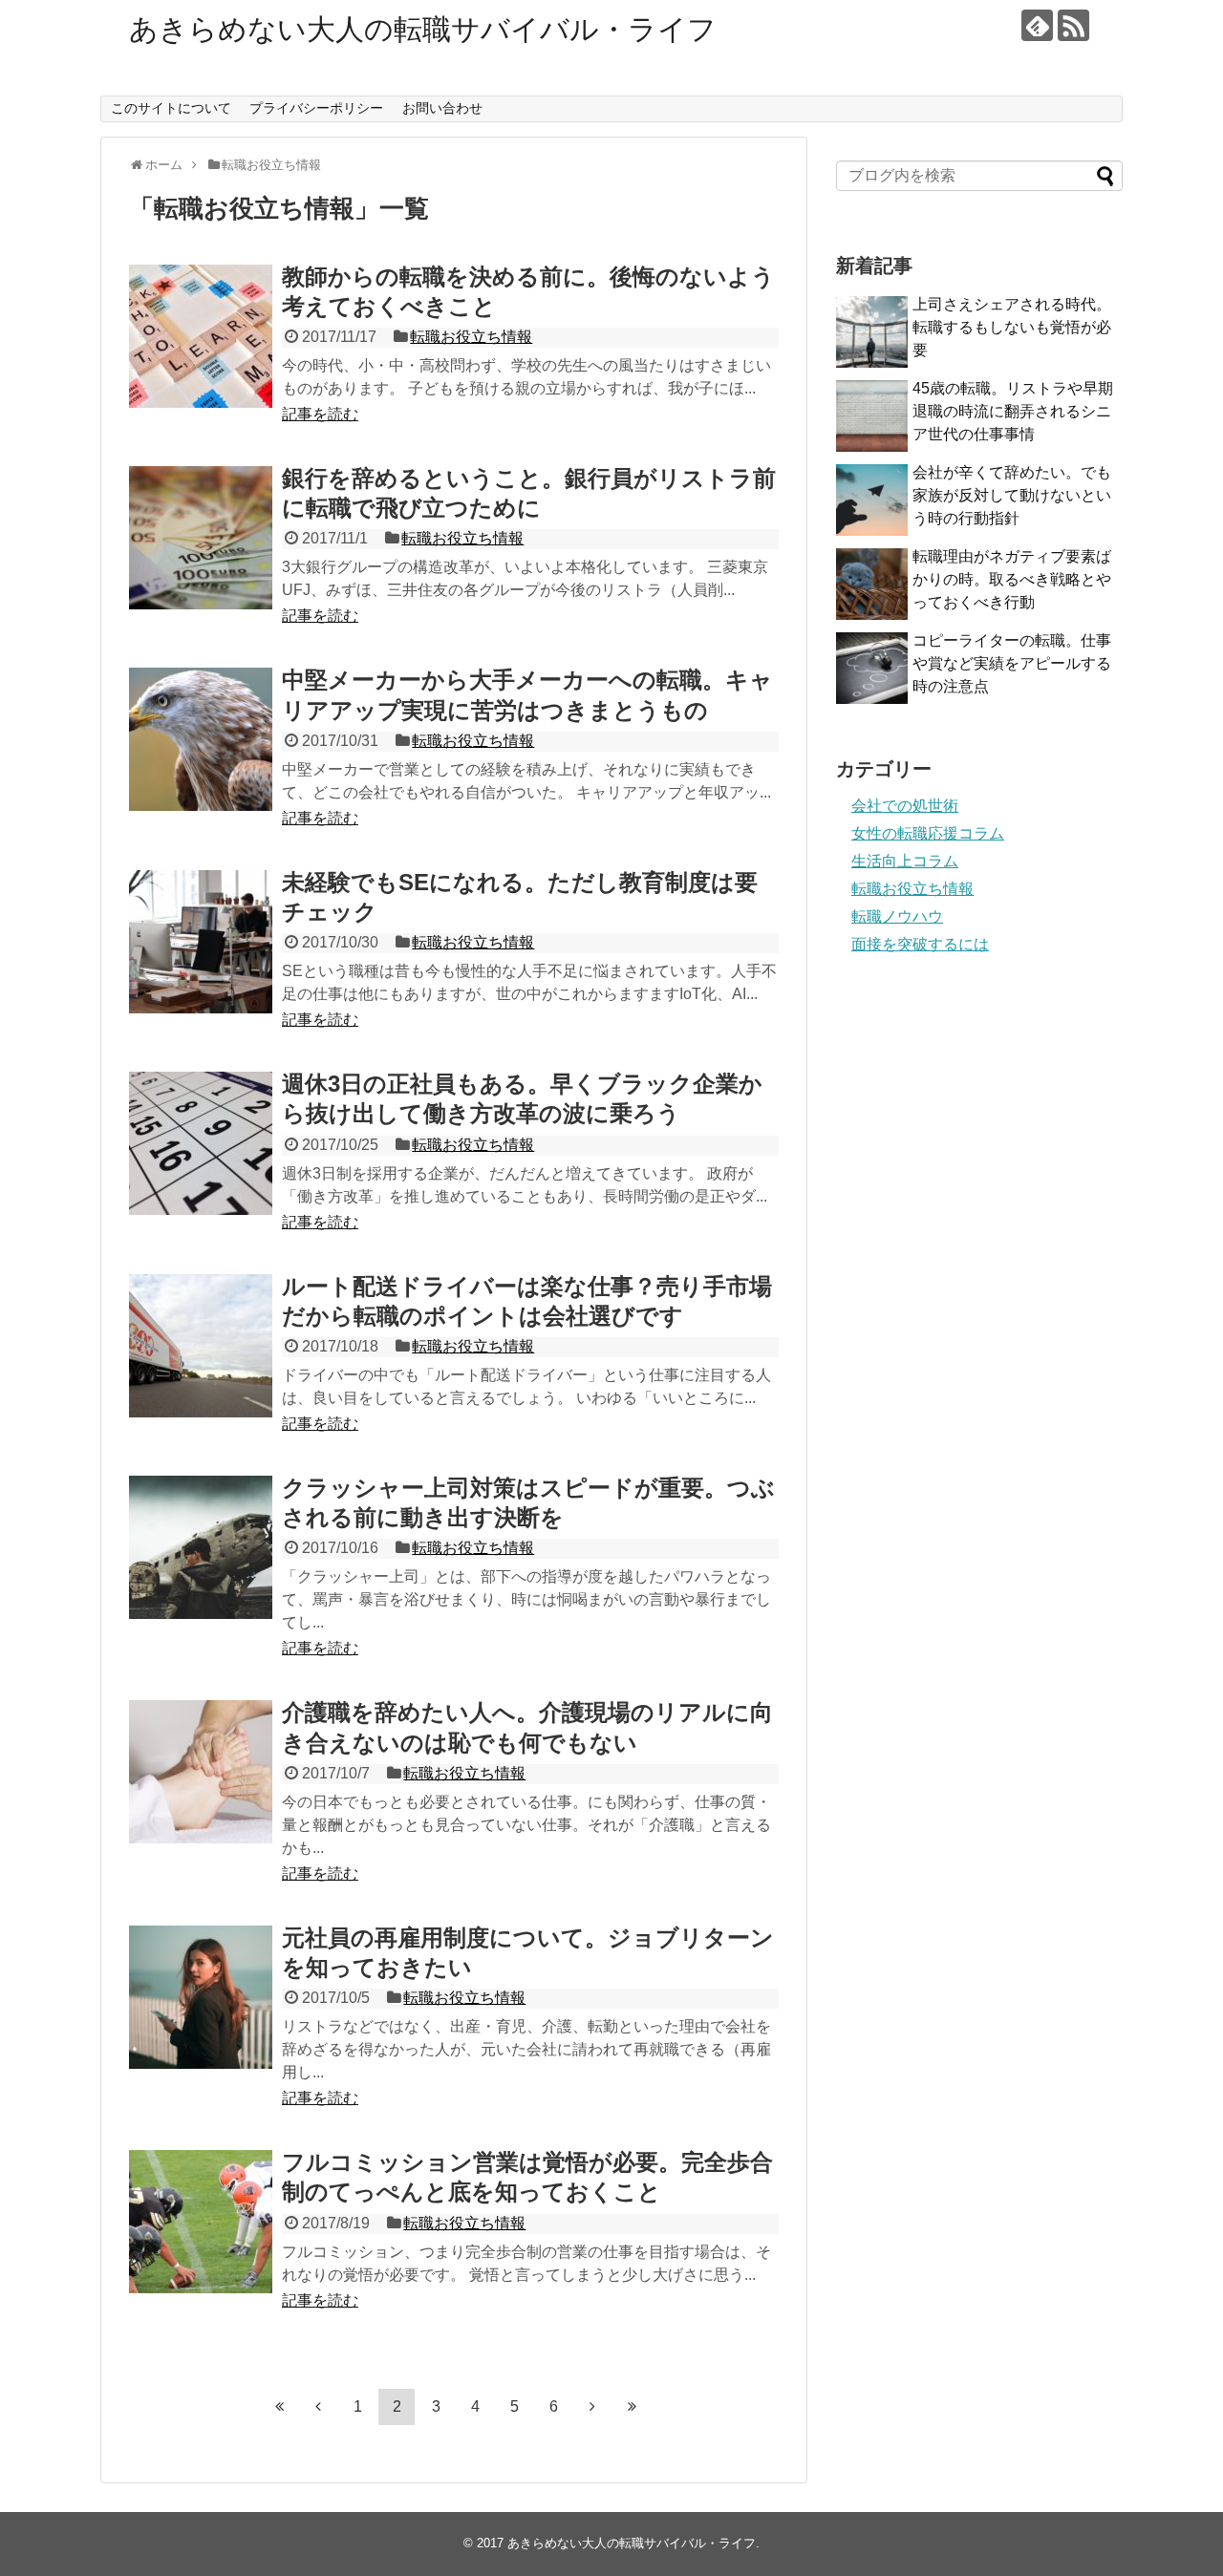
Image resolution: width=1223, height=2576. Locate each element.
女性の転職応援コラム (928, 833)
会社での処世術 (905, 806)
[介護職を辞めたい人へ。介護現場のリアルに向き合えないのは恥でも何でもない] (201, 1772)
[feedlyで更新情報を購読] (1037, 25)
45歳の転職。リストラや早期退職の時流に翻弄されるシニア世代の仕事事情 (1013, 411)
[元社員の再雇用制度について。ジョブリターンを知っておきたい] (201, 1997)
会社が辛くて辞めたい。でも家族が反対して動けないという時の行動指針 (1012, 495)
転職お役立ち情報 (471, 337)
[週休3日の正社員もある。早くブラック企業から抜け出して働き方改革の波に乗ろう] (201, 1143)
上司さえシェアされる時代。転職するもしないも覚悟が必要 (1012, 327)
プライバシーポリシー (316, 108)
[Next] (592, 2406)
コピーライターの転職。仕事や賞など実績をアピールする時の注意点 (1012, 663)
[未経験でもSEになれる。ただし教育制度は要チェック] (201, 942)
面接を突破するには (920, 944)
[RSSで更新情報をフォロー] (1073, 25)
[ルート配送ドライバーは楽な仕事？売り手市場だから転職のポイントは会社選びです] (201, 1346)
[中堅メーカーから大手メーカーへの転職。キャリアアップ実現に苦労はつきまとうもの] (201, 739)
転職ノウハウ (897, 916)
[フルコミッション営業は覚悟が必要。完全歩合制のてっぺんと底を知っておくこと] (201, 2222)
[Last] (632, 2406)
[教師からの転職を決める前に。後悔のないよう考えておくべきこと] (201, 336)
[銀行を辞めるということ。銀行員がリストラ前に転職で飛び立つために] (201, 538)
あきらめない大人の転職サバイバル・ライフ (423, 29)
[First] (279, 2406)
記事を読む (320, 414)
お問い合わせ (442, 108)
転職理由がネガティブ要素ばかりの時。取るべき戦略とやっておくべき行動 (1012, 579)
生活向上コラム (905, 861)
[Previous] (318, 2406)
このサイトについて (171, 108)
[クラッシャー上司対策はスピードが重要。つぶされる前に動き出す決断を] (201, 1547)
